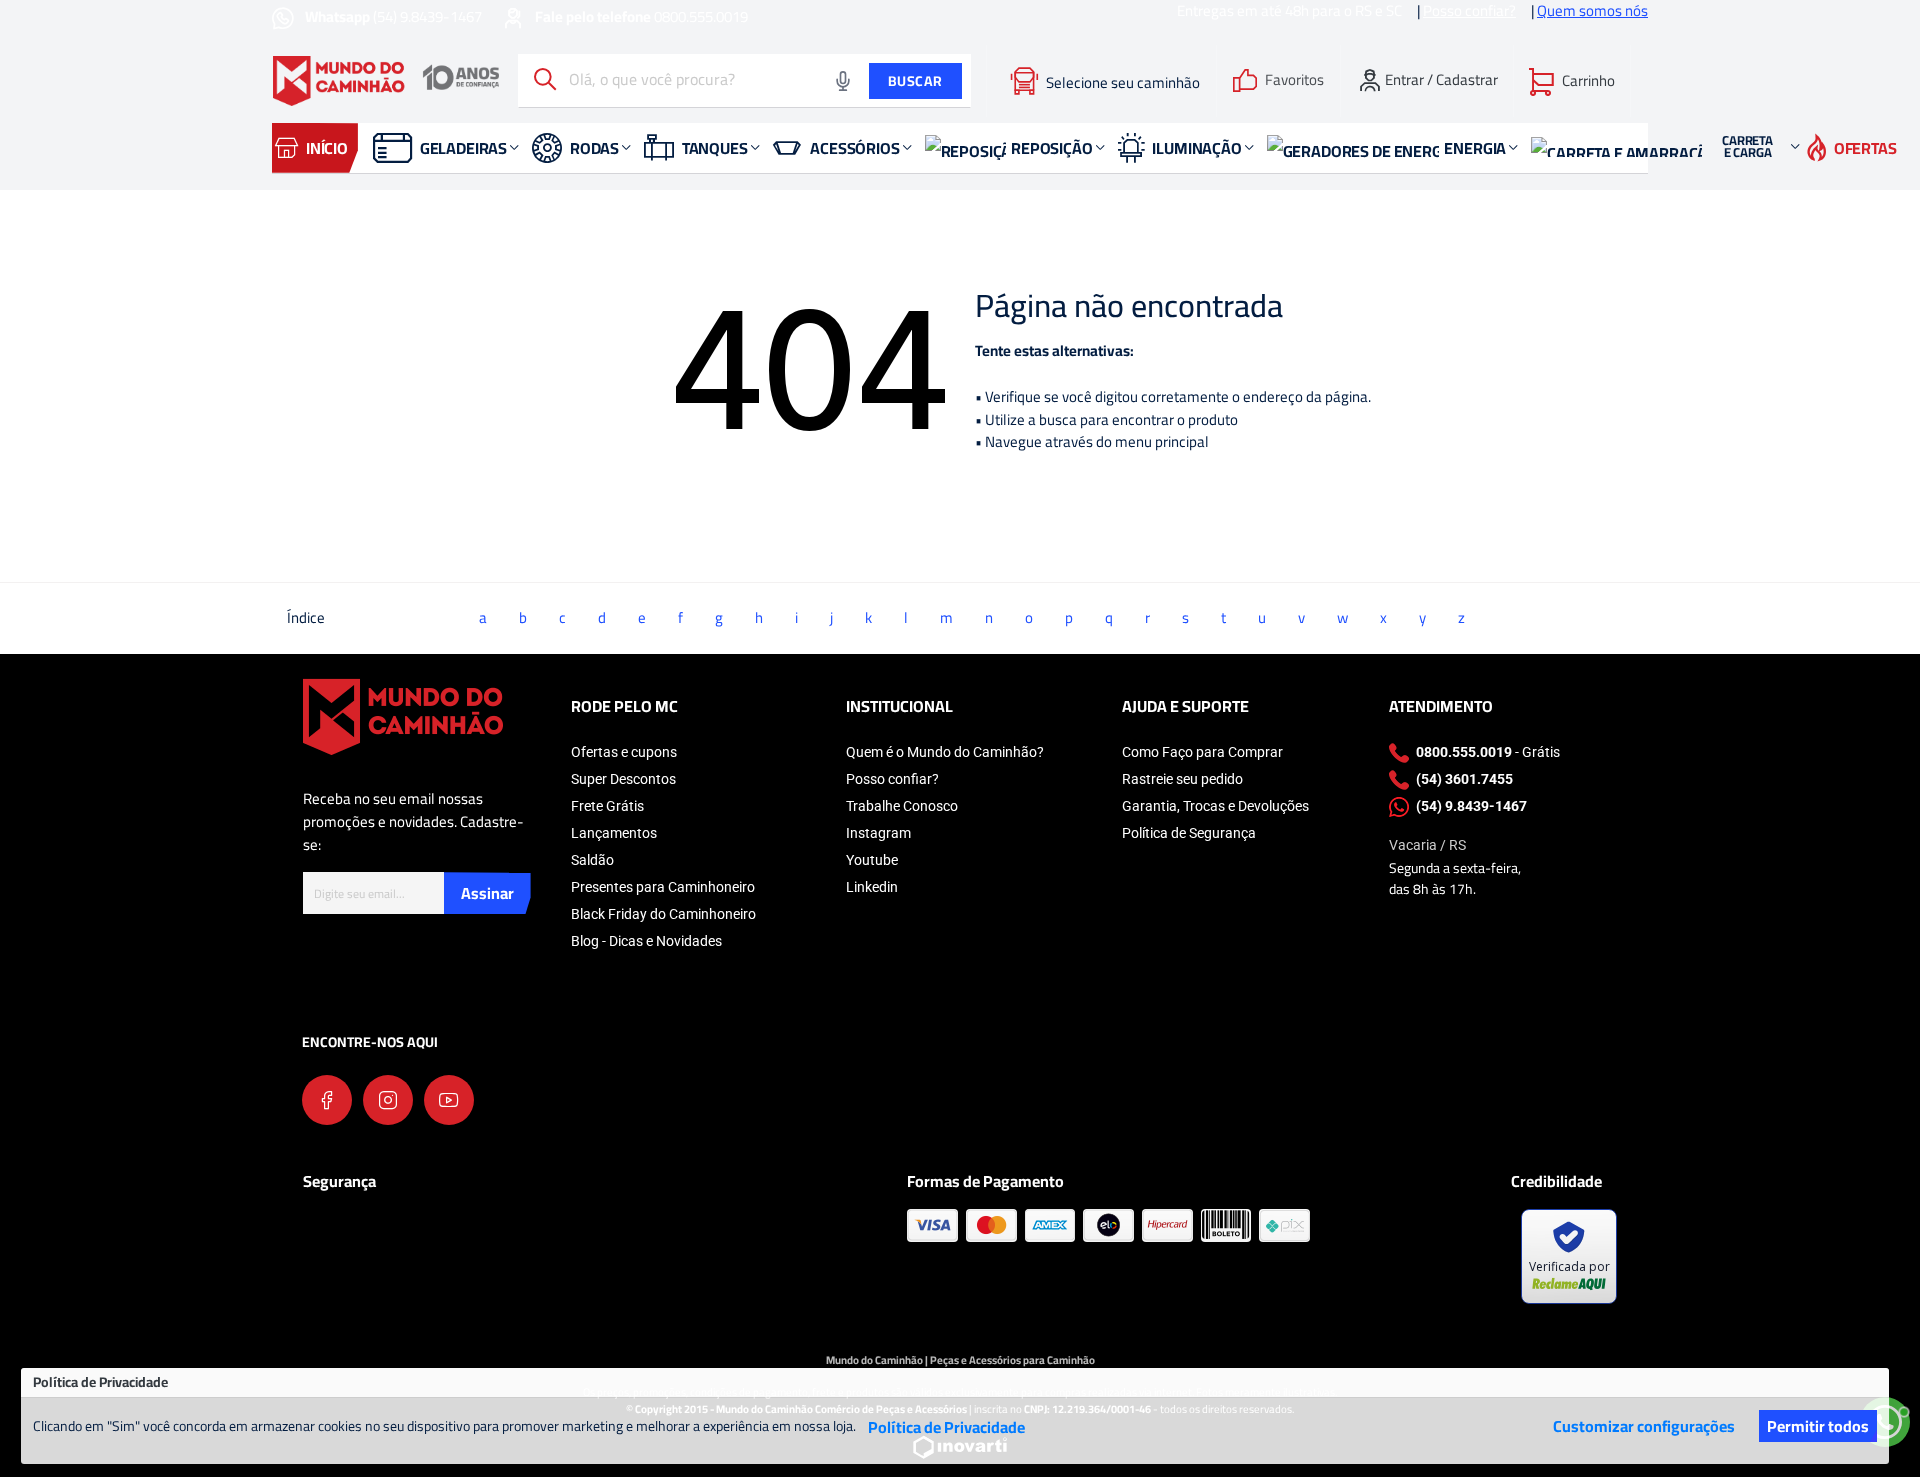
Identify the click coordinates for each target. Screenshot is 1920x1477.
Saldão (592, 860)
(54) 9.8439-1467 (395, 16)
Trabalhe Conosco (902, 806)
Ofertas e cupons (624, 752)
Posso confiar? (892, 779)
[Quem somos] (403, 715)
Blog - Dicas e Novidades (646, 941)
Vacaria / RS (1427, 845)
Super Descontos (623, 779)
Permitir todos (1818, 1426)
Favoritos (1294, 80)
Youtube (872, 860)
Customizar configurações (1644, 1426)
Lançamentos (614, 833)
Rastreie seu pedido (1182, 779)
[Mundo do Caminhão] (386, 81)
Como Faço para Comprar (1202, 752)
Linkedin (872, 887)
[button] (1572, 81)
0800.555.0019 (641, 16)
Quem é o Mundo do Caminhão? (945, 752)
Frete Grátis (607, 806)
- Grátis (1488, 752)
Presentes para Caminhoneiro (663, 887)
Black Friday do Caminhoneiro (663, 914)
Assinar (487, 893)
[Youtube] (449, 1100)
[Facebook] (327, 1100)
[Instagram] (388, 1100)
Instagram (878, 833)
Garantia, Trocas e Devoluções (1215, 806)
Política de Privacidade (946, 1427)
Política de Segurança (1189, 833)
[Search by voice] (843, 81)
